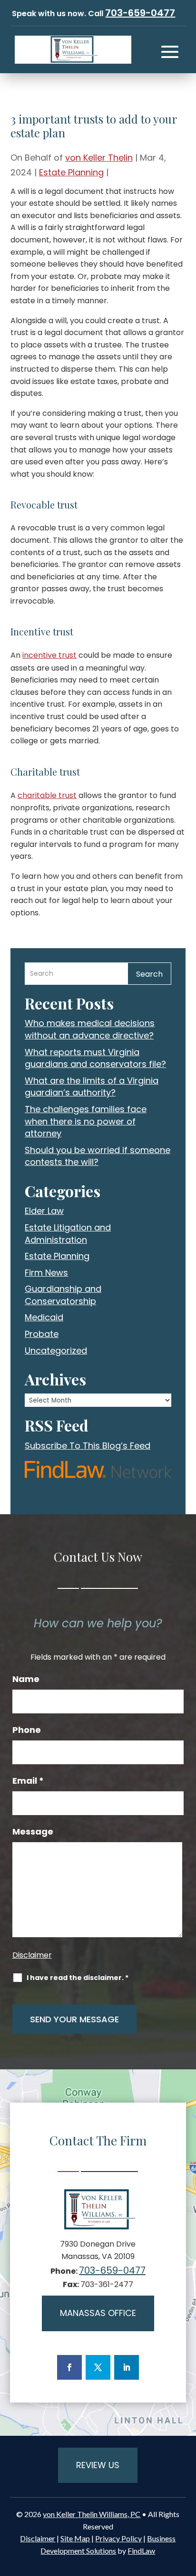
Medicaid (44, 1317)
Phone (27, 1730)
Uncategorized (56, 1350)
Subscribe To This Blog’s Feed (88, 1446)
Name (26, 1679)
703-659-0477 (140, 13)
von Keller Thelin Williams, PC (92, 2514)
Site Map (75, 2538)
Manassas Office (98, 2313)
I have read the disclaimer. (78, 1978)
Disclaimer (32, 1955)
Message (33, 1832)
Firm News (46, 1273)
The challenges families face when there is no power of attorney (86, 1121)
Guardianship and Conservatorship (63, 1295)
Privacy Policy (118, 2538)
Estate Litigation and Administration (68, 1234)
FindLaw (141, 2551)
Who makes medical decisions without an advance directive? (90, 1029)
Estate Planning (71, 172)
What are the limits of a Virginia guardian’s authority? (92, 1087)
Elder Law (44, 1211)
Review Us (98, 2465)
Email (28, 1781)
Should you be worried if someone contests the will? (98, 1156)
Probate (42, 1334)
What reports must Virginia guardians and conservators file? (95, 1058)
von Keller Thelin (99, 158)
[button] (170, 52)
